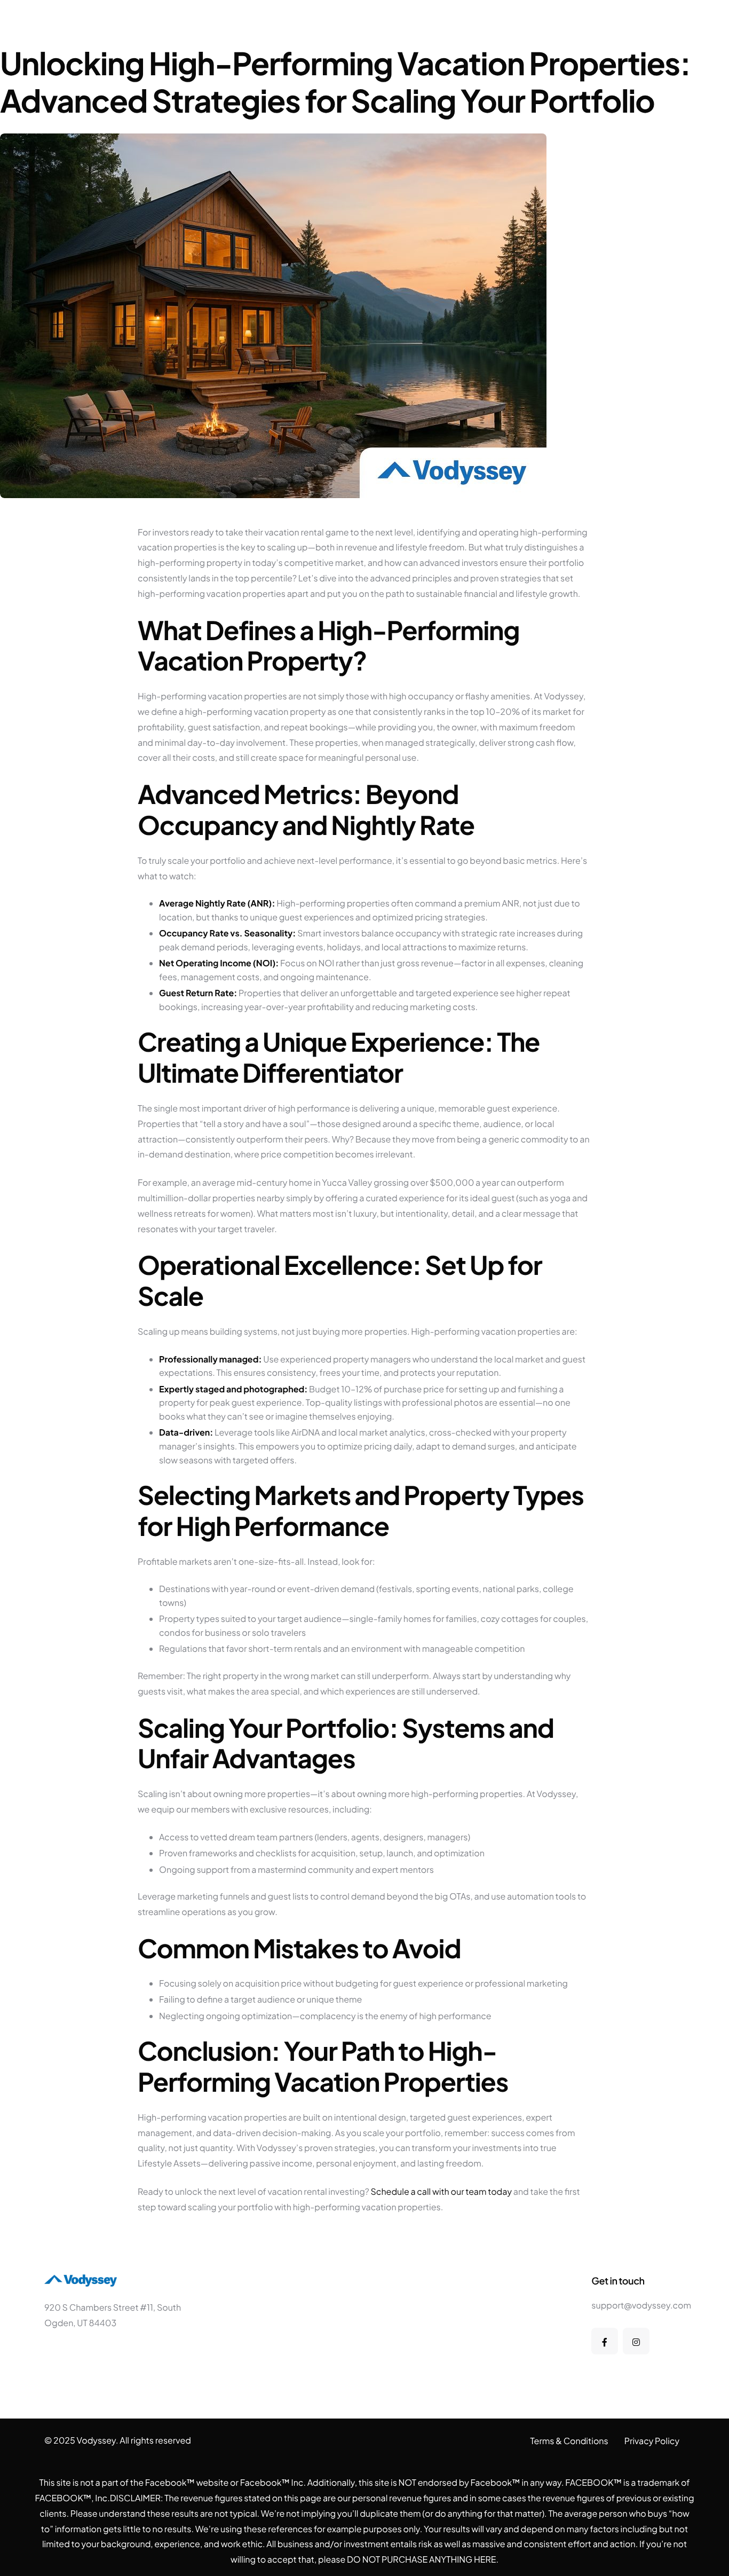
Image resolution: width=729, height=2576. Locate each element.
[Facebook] (605, 2341)
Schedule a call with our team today (441, 2191)
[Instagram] (636, 2341)
